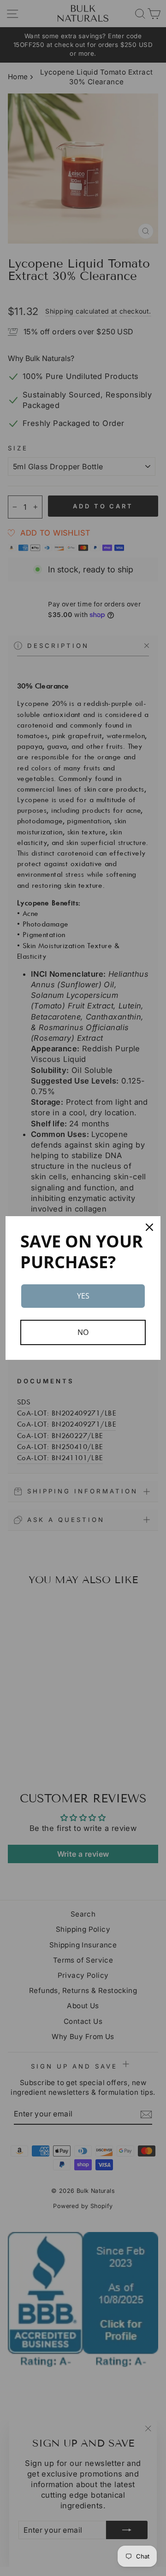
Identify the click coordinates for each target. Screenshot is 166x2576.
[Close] (149, 1227)
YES (83, 1296)
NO (83, 1332)
